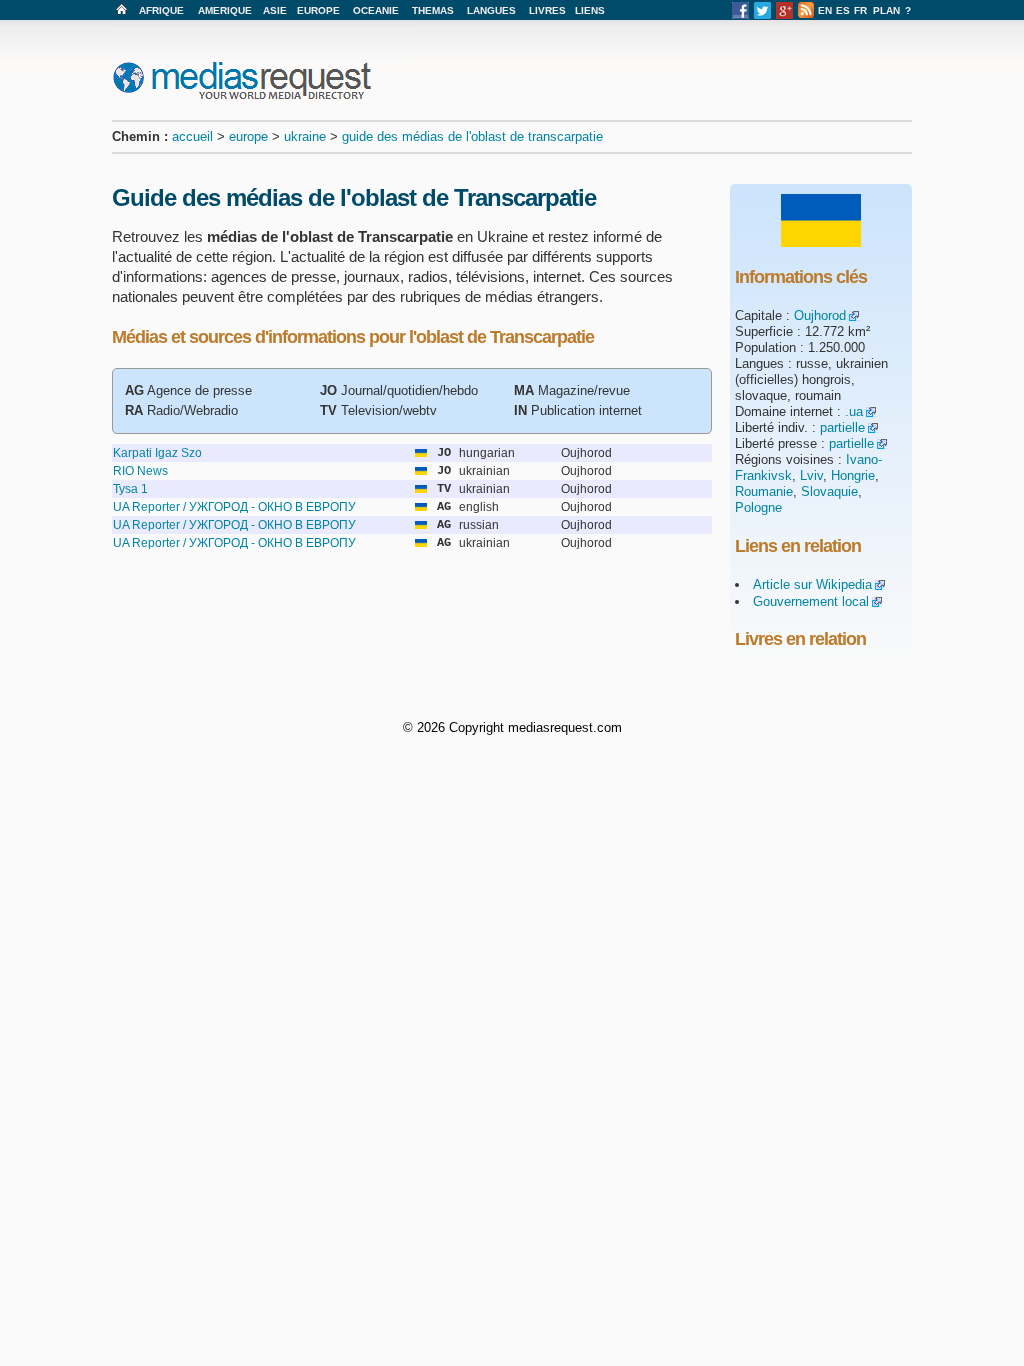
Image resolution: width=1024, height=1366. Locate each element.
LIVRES (547, 10)
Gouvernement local (811, 601)
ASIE (275, 10)
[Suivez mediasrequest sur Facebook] (740, 15)
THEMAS (433, 10)
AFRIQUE (161, 10)
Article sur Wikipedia (812, 584)
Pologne (758, 507)
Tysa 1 (130, 489)
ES (843, 10)
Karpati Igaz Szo (157, 453)
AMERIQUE (225, 10)
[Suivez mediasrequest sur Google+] (784, 15)
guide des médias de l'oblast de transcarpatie (472, 136)
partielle (842, 427)
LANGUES (491, 10)
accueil (192, 136)
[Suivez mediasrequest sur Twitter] (762, 15)
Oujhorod (820, 315)
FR (860, 10)
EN (825, 10)
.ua (854, 411)
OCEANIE (376, 10)
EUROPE (318, 10)
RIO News (140, 471)
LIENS (590, 10)
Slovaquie (829, 491)
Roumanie (764, 491)
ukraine (305, 136)
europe (248, 136)
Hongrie (853, 475)
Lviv (811, 475)
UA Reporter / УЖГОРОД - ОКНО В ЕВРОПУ (234, 507)
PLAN (886, 10)
